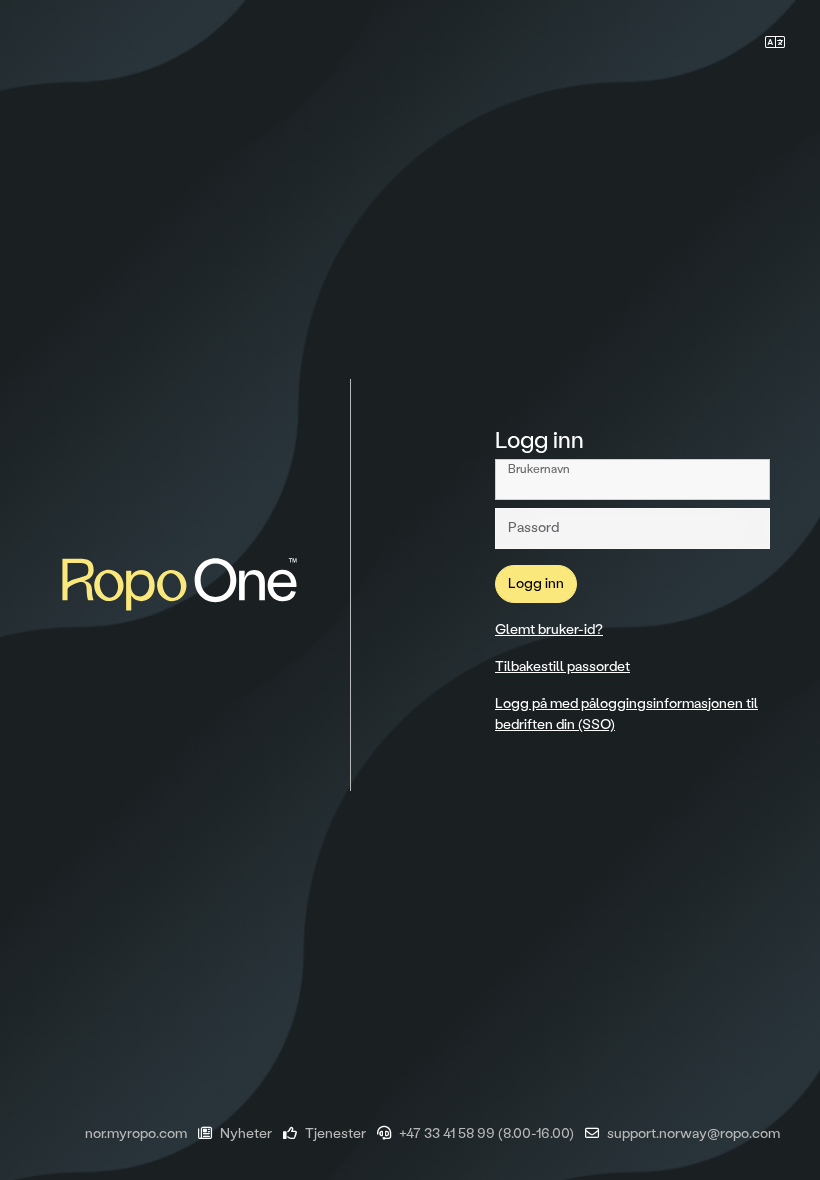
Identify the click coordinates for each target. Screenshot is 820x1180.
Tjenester (335, 1133)
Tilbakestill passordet (562, 666)
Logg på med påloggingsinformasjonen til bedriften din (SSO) (626, 714)
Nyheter (246, 1133)
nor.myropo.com (136, 1133)
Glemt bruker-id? (549, 629)
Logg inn (536, 583)
